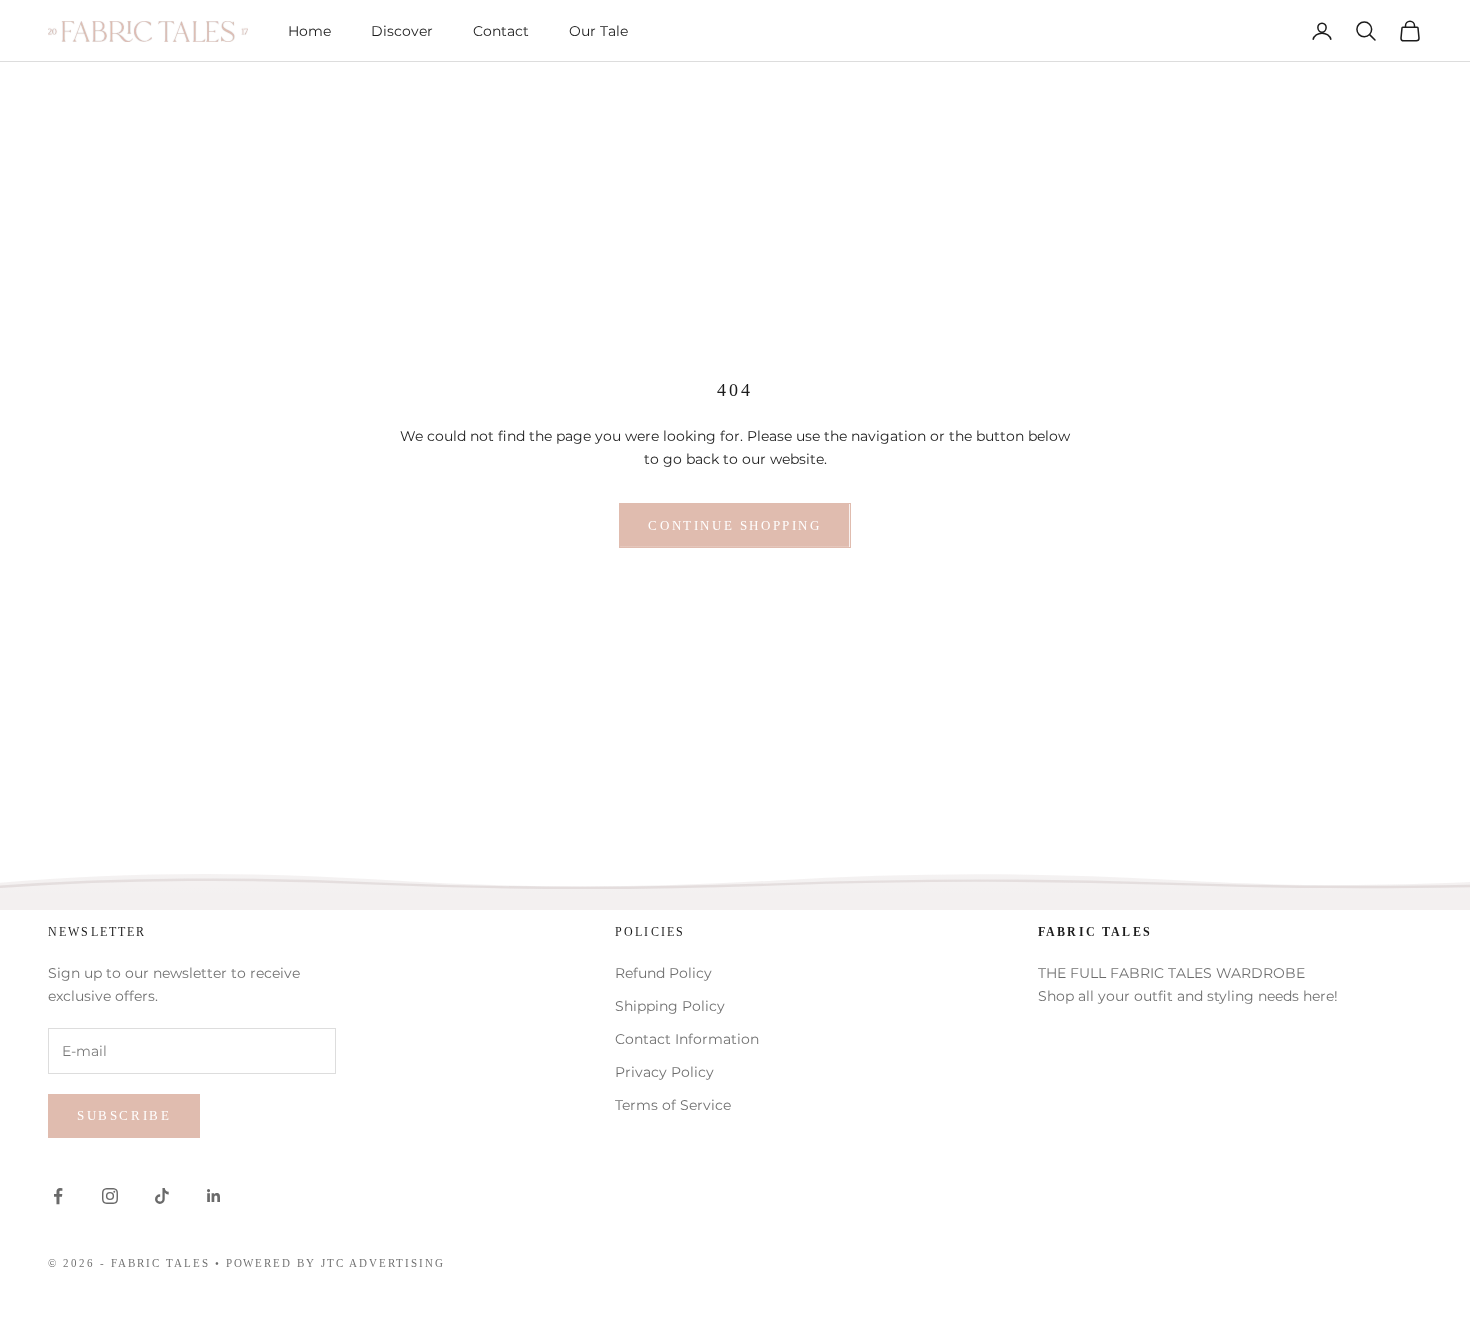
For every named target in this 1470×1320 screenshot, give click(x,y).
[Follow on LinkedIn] (214, 1196)
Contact (501, 31)
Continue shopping (734, 525)
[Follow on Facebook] (58, 1196)
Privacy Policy (664, 1072)
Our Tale (598, 31)
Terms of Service (673, 1105)
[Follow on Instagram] (110, 1196)
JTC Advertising (383, 1263)
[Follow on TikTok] (162, 1196)
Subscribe (124, 1115)
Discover (402, 31)
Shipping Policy (670, 1006)
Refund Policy (663, 973)
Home (309, 31)
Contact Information (687, 1039)
